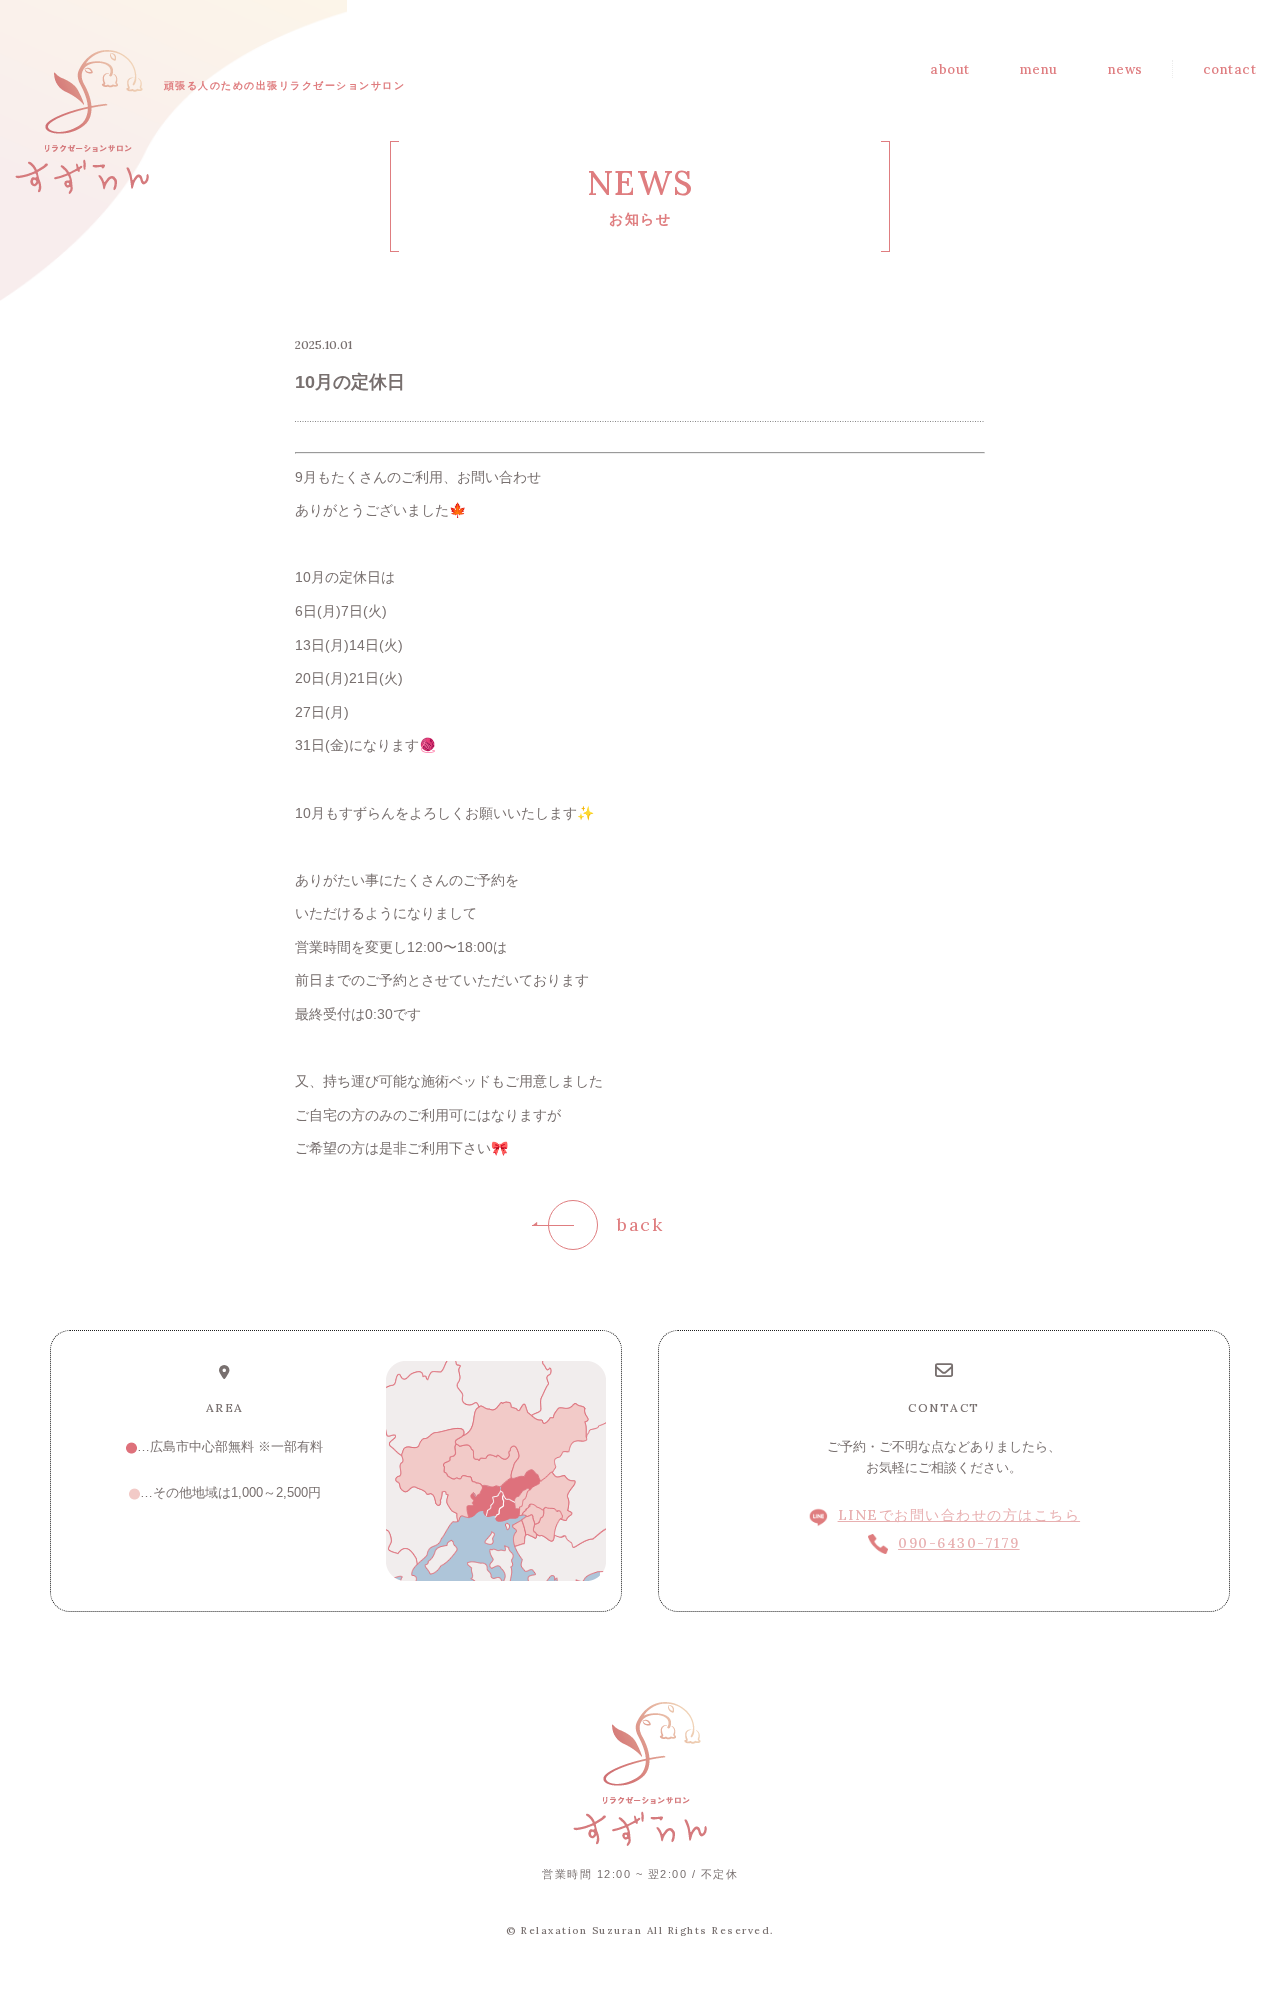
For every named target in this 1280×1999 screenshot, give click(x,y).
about (950, 69)
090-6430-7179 (959, 1543)
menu (1039, 69)
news (1125, 69)
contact (1230, 69)
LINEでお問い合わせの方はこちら (959, 1515)
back (640, 1224)
